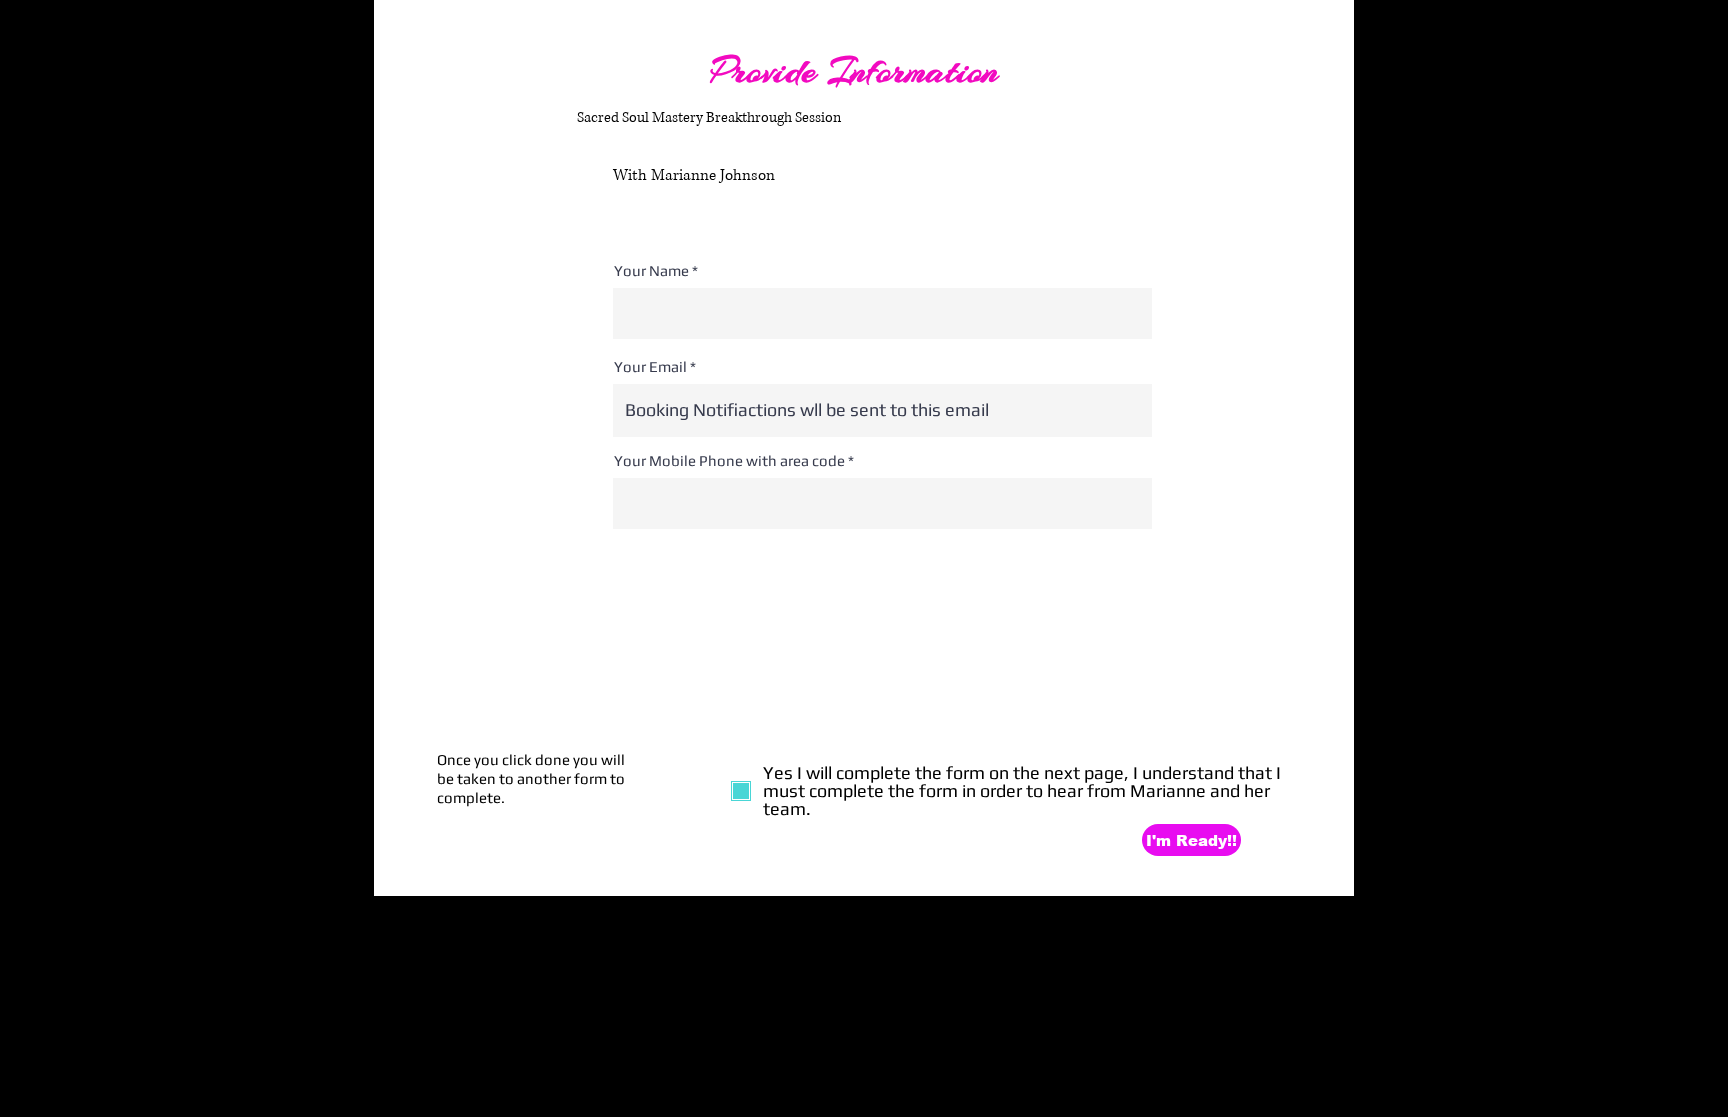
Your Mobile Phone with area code (729, 460)
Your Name (651, 270)
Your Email (650, 366)
